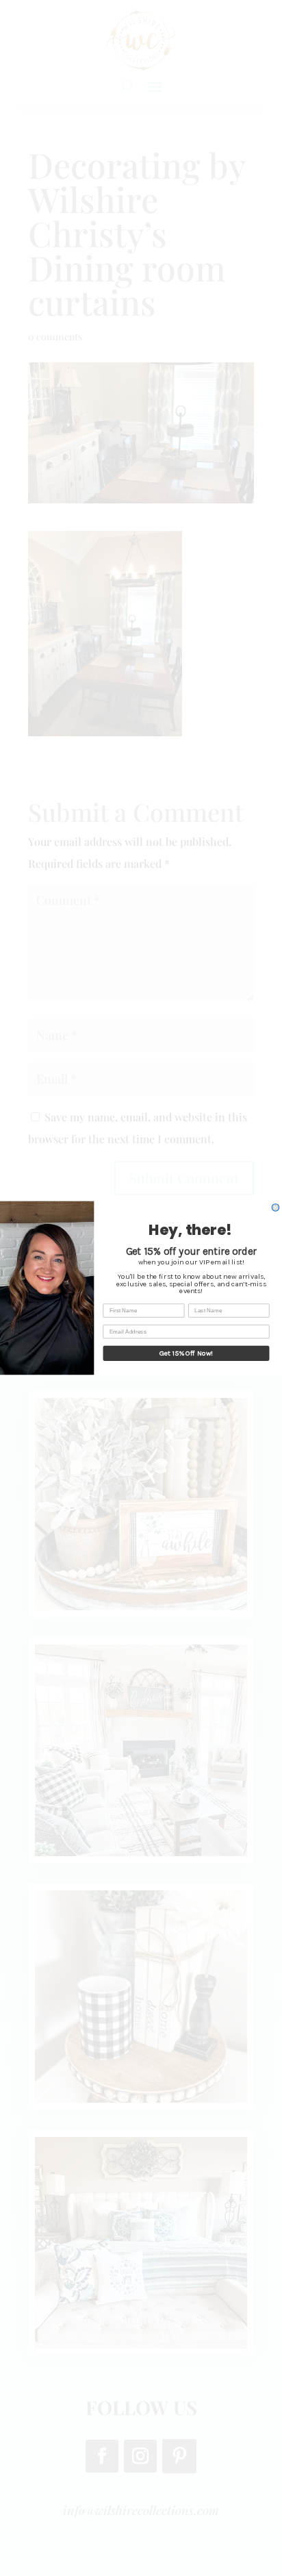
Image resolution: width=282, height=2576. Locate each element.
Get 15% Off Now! (187, 1353)
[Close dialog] (275, 1208)
